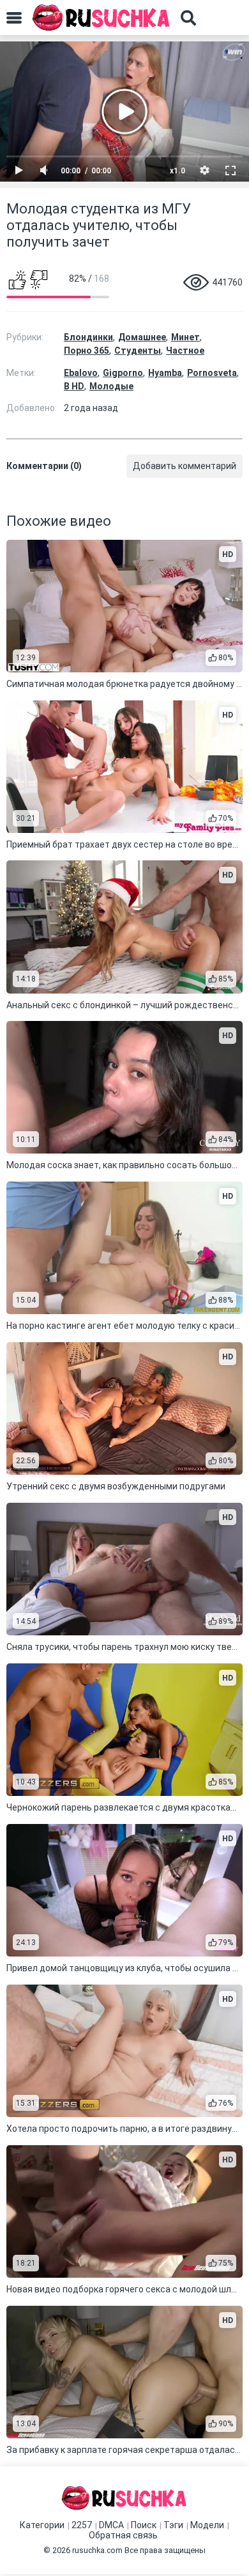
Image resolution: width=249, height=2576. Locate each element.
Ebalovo (81, 373)
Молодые (111, 386)
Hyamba (165, 373)
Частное (185, 351)
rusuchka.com (97, 2550)
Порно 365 (87, 351)
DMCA (111, 2525)
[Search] (188, 18)
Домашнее (142, 337)
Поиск (144, 2525)
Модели (207, 2525)
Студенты (138, 351)
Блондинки (88, 337)
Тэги (173, 2525)
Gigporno (123, 373)
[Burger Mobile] (14, 18)
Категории (42, 2525)
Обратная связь (123, 2535)
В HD (74, 386)
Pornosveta (212, 373)
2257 (82, 2525)
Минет (185, 337)
